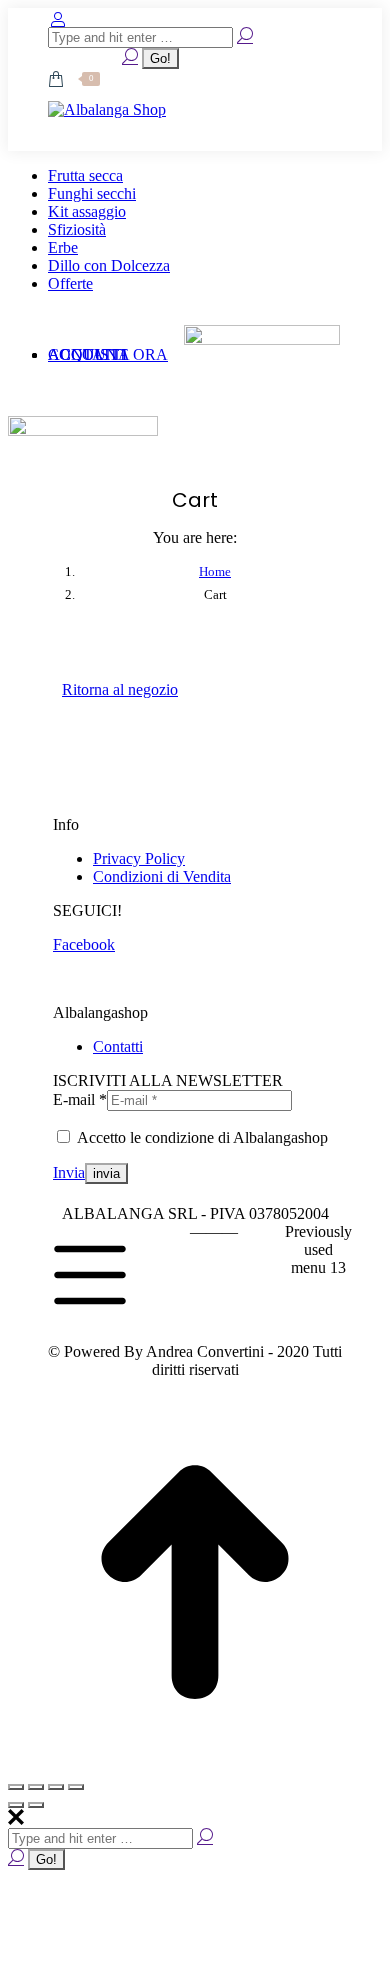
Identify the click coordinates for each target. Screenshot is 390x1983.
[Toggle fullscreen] (56, 1787)
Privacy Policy (139, 858)
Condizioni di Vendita (162, 876)
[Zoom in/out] (76, 1787)
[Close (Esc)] (16, 1787)
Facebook (84, 944)
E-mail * (80, 1099)
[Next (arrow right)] (36, 1805)
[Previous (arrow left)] (16, 1805)
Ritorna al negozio (120, 689)
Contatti (118, 1046)
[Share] (36, 1787)
